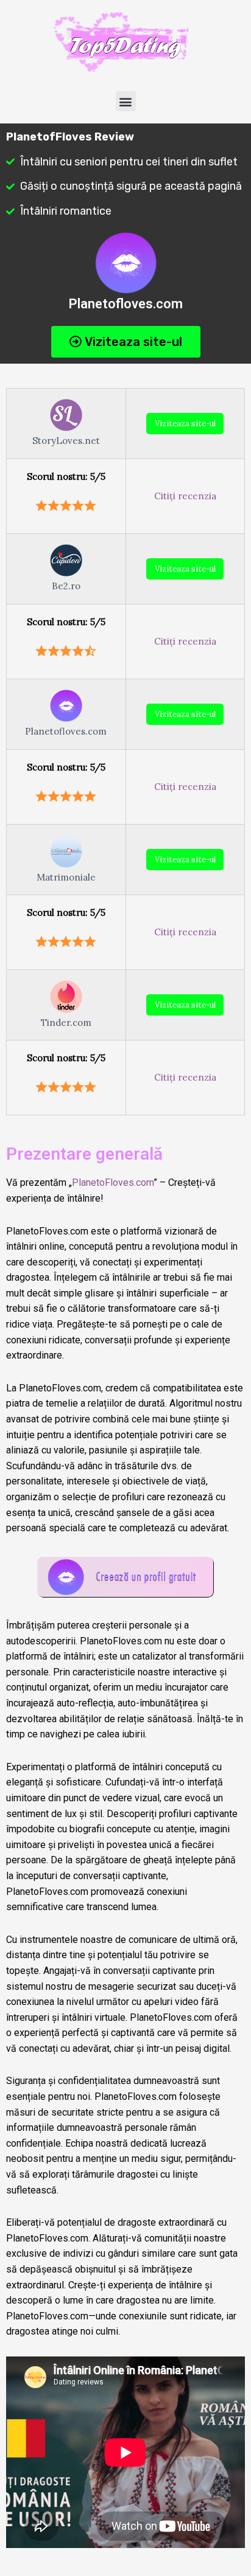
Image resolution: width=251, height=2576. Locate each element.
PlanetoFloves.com (113, 1182)
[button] (126, 101)
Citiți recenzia (185, 496)
